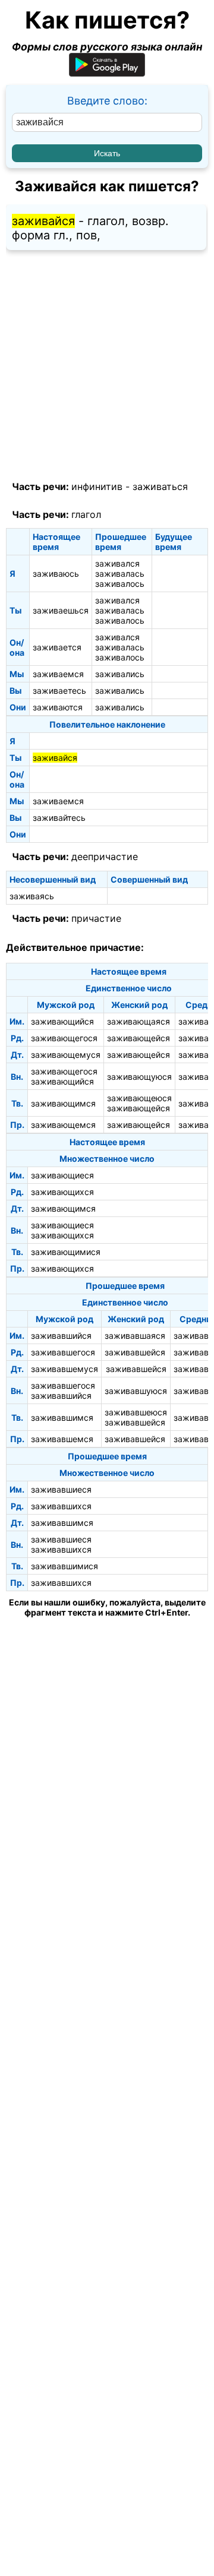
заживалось (120, 584)
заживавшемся (62, 1439)
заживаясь (32, 896)
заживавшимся (62, 1417)
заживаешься (61, 610)
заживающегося (64, 1038)
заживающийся (62, 1021)
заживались (120, 674)
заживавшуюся (136, 1391)
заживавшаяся (135, 1336)
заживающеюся (139, 1098)
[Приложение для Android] (107, 73)
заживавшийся (61, 1336)
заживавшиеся (61, 1489)
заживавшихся (61, 1506)
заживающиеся (62, 1175)
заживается (57, 647)
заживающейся (139, 1038)
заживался (117, 563)
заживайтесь (59, 818)
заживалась (120, 573)
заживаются (58, 707)
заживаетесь (59, 690)
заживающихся (62, 1192)
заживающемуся (66, 1055)
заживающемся (63, 1125)
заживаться (160, 486)
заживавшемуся (64, 1369)
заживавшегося (63, 1352)
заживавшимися (64, 1566)
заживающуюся (139, 1077)
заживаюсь (56, 573)
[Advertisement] (107, 366)
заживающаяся (139, 1021)
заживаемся (58, 674)
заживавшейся (135, 1352)
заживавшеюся (136, 1412)
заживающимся (63, 1103)
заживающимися (66, 1252)
